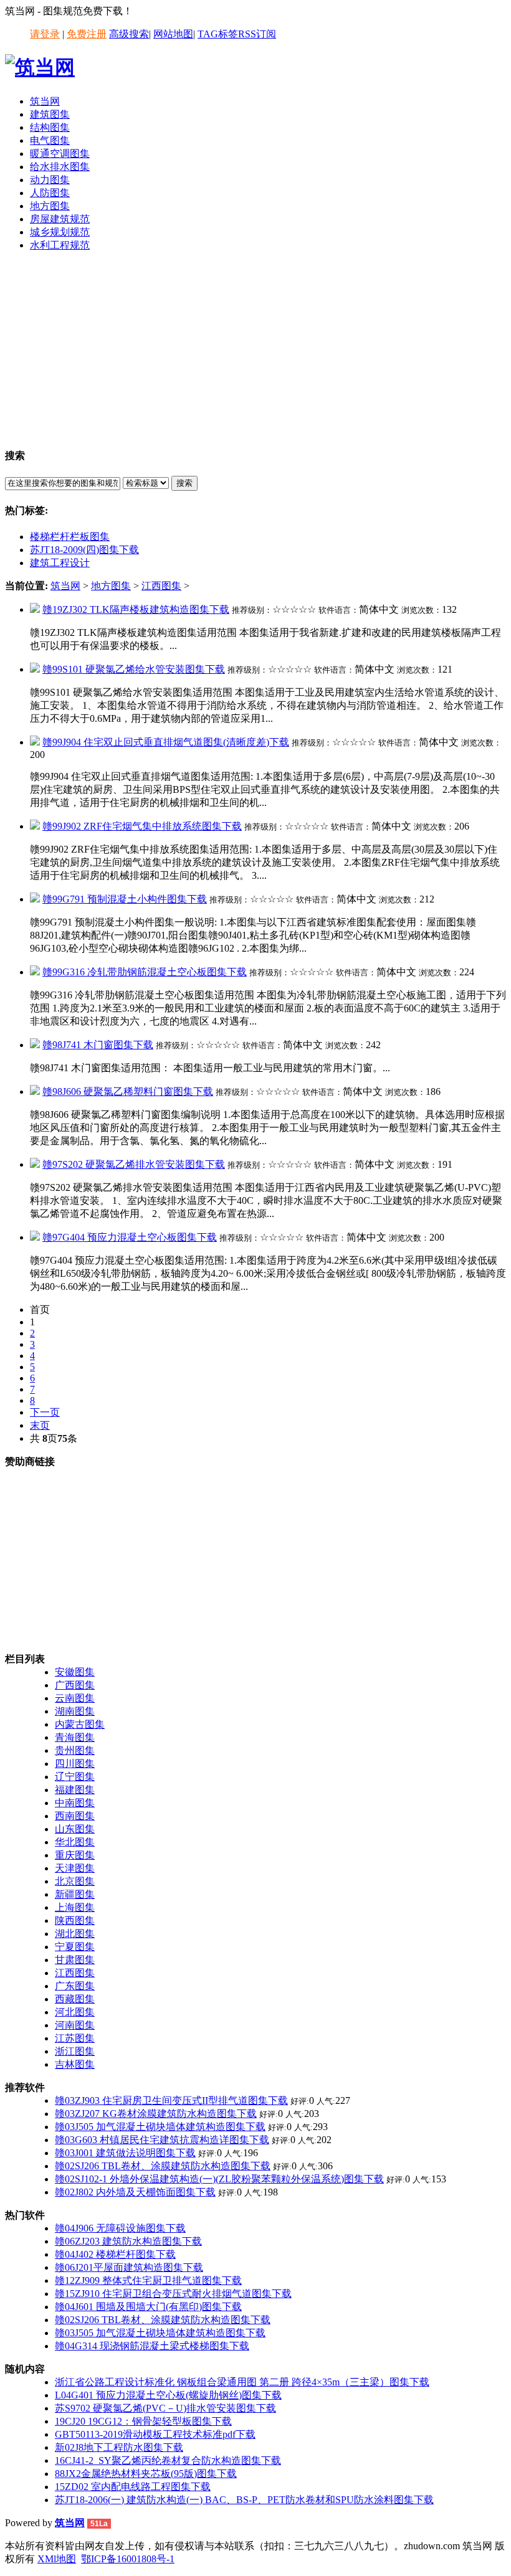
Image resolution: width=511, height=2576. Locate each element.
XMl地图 (57, 2559)
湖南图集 (75, 1711)
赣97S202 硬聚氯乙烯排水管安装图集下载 (134, 1164)
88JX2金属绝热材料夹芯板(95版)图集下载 (146, 2474)
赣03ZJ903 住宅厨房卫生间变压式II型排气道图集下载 (171, 2100)
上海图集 (75, 1907)
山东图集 (75, 1829)
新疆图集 (75, 1894)
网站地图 (173, 34)
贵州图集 (75, 1750)
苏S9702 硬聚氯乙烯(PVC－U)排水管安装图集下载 (165, 2408)
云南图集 (75, 1698)
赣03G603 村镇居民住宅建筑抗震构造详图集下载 (162, 2140)
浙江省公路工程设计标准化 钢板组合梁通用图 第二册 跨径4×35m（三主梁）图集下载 (242, 2382)
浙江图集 (75, 2051)
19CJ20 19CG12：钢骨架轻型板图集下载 (143, 2421)
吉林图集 (75, 2064)
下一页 (45, 1412)
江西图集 (161, 586)
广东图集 (75, 1986)
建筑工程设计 (60, 563)
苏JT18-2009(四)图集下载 (84, 550)
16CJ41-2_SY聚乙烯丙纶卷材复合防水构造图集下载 (168, 2460)
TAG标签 (218, 34)
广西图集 (75, 1685)
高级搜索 (129, 34)
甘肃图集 (75, 1960)
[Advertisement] (255, 349)
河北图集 (75, 2012)
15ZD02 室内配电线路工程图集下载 (133, 2487)
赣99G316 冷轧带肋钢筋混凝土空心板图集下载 (145, 972)
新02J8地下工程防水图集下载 (119, 2447)
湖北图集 (75, 1934)
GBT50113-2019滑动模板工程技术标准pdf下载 (155, 2434)
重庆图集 (75, 1855)
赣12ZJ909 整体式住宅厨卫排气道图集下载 (148, 2280)
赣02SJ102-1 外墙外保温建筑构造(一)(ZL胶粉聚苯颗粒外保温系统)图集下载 (219, 2179)
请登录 (45, 34)
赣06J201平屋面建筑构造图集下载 (129, 2267)
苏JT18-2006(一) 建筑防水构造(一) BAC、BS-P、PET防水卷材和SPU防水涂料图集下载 (244, 2500)
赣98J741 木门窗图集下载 (98, 1045)
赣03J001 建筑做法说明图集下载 (125, 2153)
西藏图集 (75, 1999)
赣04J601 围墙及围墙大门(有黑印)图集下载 (148, 2307)
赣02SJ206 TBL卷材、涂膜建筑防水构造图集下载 (163, 2166)
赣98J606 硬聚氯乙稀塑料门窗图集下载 (128, 1091)
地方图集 (111, 586)
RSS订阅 (257, 34)
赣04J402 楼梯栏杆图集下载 (115, 2254)
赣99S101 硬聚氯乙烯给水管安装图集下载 (134, 669)
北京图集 (75, 1881)
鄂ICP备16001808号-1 (128, 2559)
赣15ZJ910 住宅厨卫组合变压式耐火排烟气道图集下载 (173, 2294)
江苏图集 (75, 2038)
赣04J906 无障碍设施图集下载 (120, 2228)
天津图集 (75, 1868)
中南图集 (75, 1803)
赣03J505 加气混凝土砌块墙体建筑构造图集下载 (160, 2127)
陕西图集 (75, 1920)
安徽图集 (75, 1672)
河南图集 (75, 2025)
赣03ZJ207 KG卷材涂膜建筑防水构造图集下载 (156, 2114)
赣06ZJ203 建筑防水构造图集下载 (128, 2241)
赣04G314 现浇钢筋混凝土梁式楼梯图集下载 (152, 2346)
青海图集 (75, 1737)
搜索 (184, 483)
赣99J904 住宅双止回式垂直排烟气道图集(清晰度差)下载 (166, 742)
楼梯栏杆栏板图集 (70, 537)
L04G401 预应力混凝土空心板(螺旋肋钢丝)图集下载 (168, 2395)
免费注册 (87, 34)
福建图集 (75, 1790)
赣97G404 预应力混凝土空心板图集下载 (130, 1237)
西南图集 (75, 1816)
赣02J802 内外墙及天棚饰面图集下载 (135, 2192)
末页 (40, 1425)
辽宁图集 (75, 1777)
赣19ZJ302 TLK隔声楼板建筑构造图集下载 (136, 609)
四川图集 (75, 1764)
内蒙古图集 (80, 1724)
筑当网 (65, 586)
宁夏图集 (75, 1947)
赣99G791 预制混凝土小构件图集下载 (125, 899)
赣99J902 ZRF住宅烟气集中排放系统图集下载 (142, 826)
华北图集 (75, 1842)
